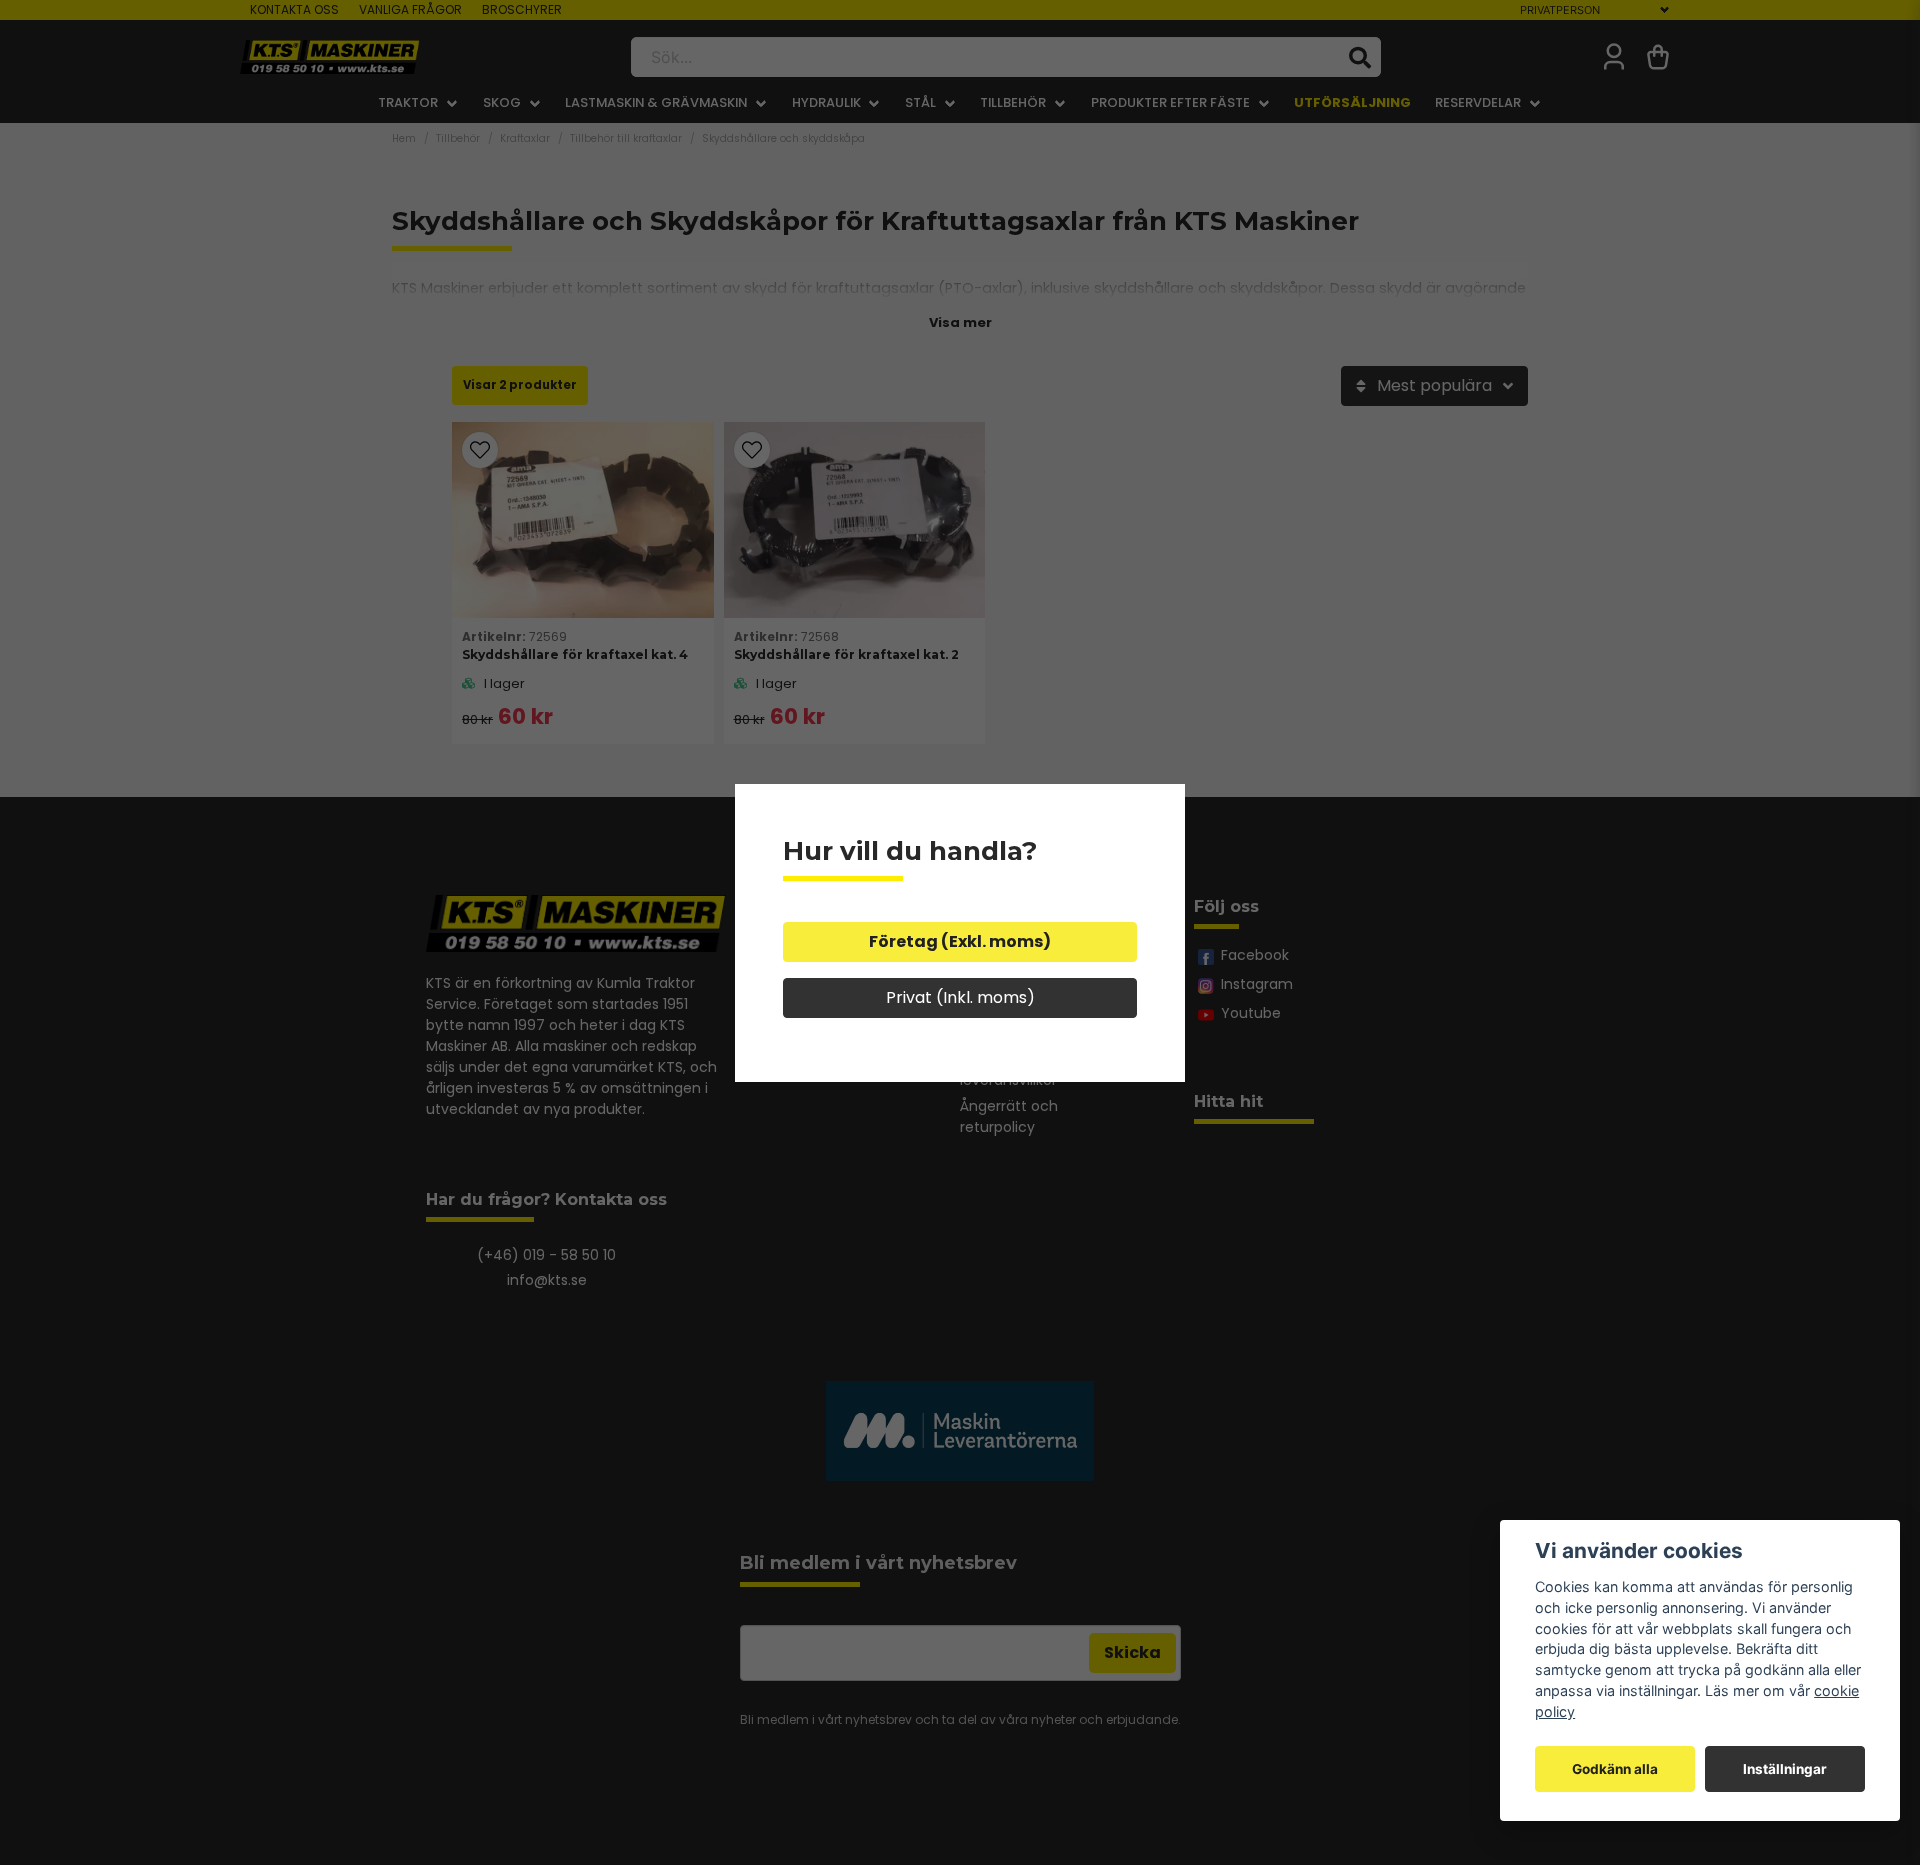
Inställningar (1785, 1769)
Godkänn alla (1615, 1769)
